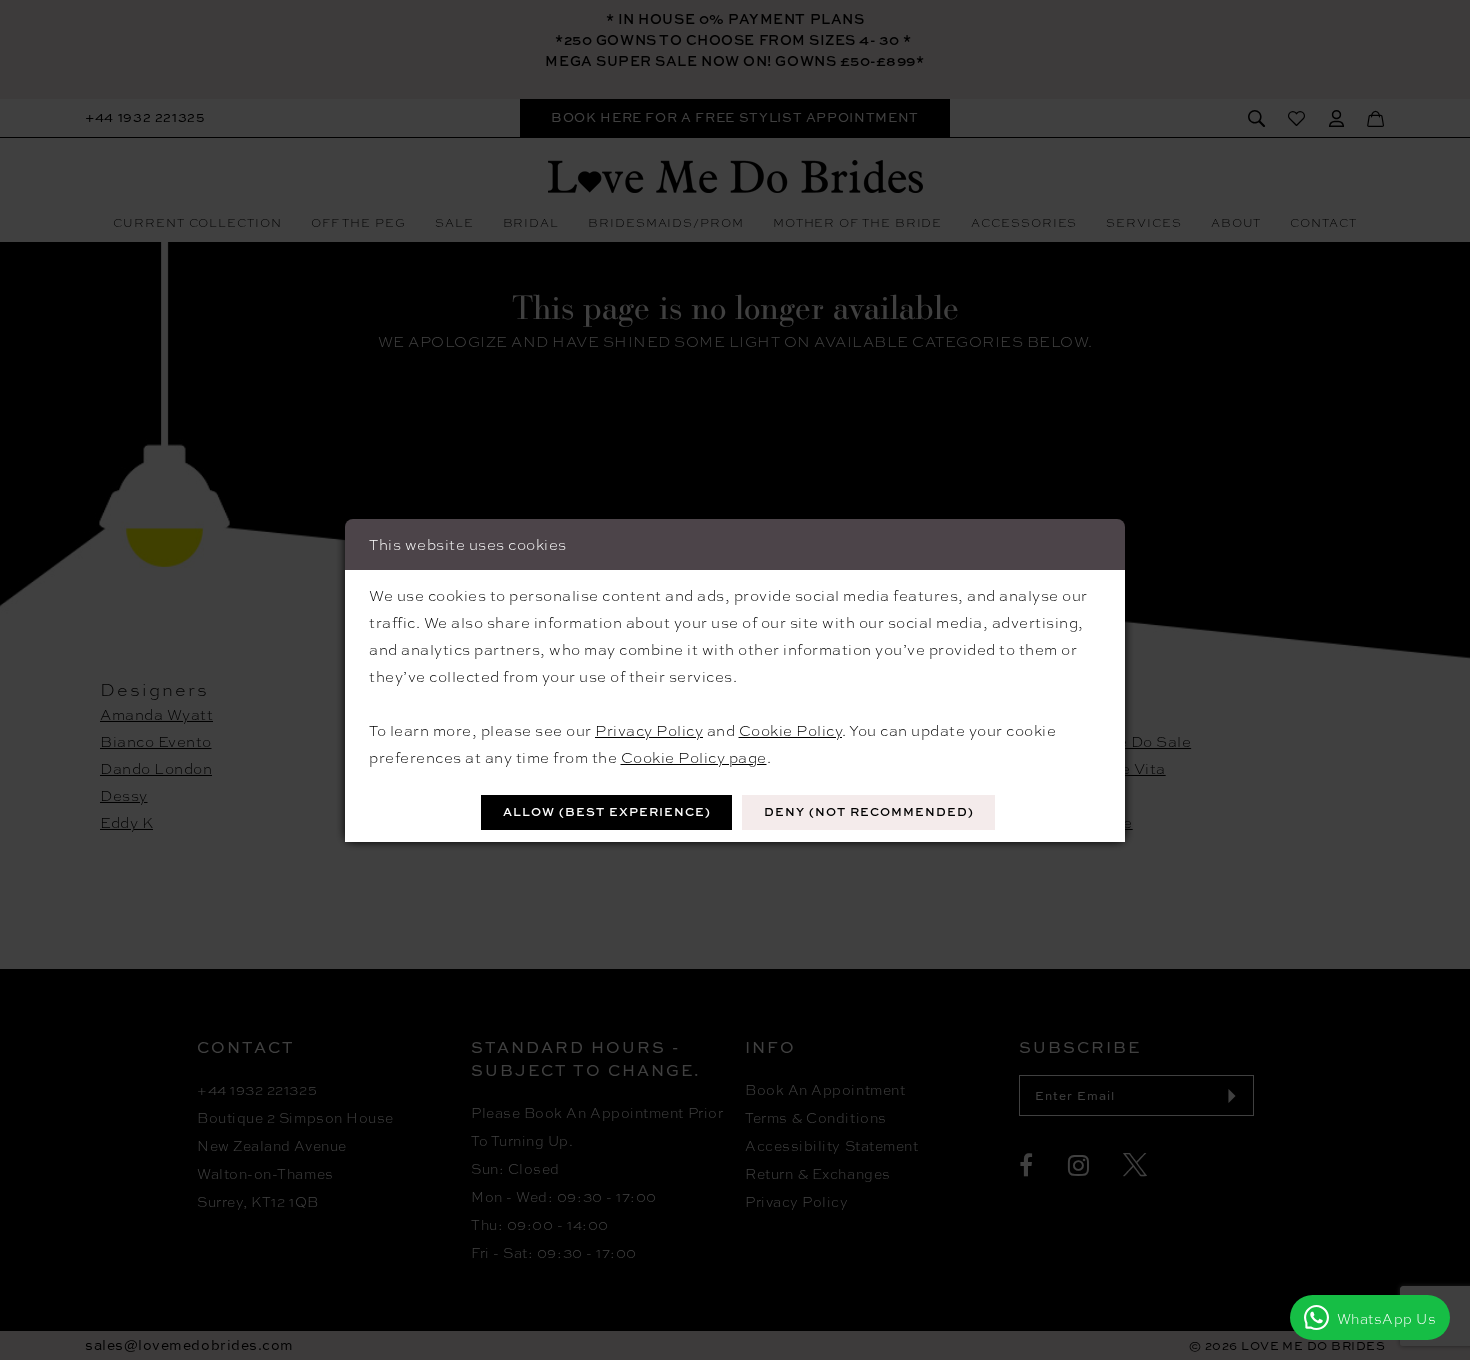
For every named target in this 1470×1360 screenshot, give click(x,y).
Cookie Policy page (694, 757)
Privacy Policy (649, 730)
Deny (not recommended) (869, 811)
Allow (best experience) (607, 811)
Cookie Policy (791, 730)
